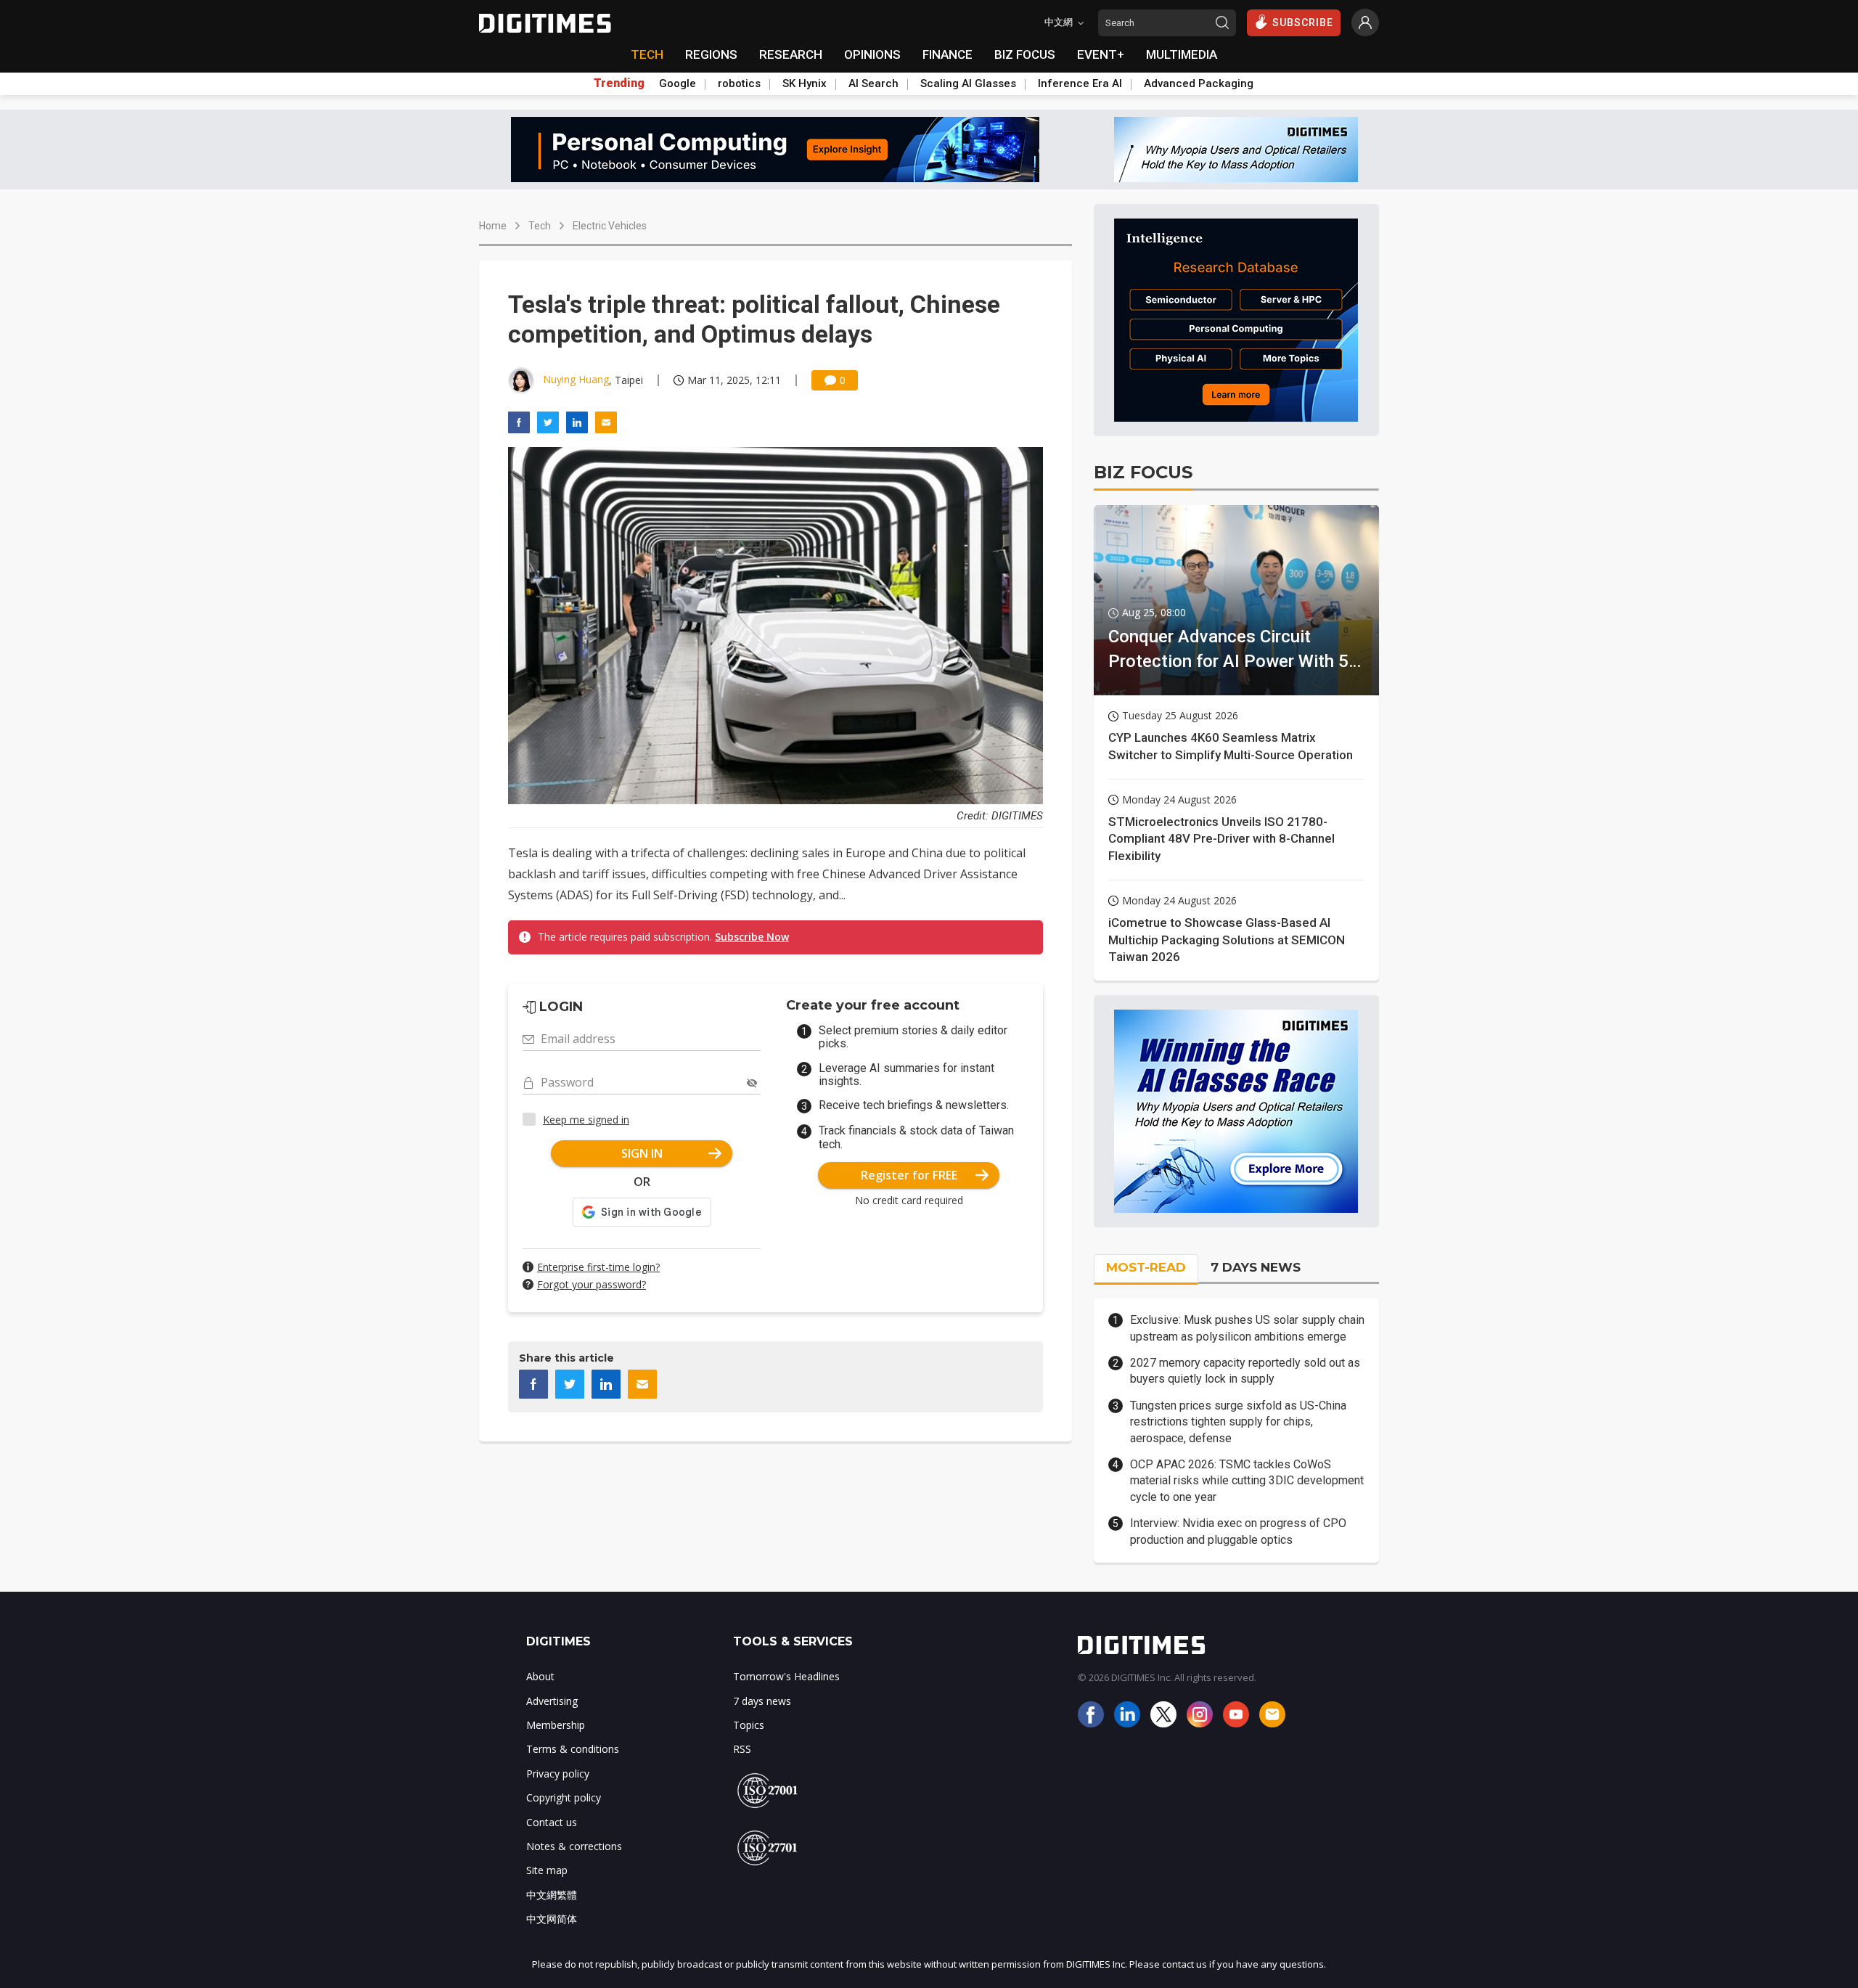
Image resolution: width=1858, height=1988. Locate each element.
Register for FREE (909, 1175)
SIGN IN (642, 1153)
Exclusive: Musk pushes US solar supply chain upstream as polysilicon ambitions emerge (1247, 1328)
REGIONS (711, 54)
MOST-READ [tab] (1146, 1267)
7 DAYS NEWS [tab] (1256, 1267)
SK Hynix (805, 83)
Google (678, 83)
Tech (540, 226)
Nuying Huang (576, 379)
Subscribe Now (752, 937)
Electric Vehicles (610, 226)
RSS (742, 1749)
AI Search (873, 83)
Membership (556, 1725)
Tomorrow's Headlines (786, 1676)
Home (493, 226)
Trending (619, 83)
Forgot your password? (592, 1284)
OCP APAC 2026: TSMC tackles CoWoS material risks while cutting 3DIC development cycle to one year (1247, 1481)
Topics (749, 1725)
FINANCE (948, 54)
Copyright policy (564, 1797)
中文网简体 (552, 1919)
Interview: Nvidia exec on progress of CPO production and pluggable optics (1238, 1531)
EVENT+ (1101, 54)
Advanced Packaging (1199, 83)
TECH (647, 54)
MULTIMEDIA (1182, 54)
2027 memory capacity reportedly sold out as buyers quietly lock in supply (1245, 1371)
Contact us (552, 1822)
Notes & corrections (574, 1846)
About (540, 1676)
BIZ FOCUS (1025, 54)
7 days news (762, 1701)
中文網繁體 (552, 1895)
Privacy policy (558, 1774)
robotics (739, 83)
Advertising (552, 1701)
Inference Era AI (1080, 83)
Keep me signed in (586, 1120)
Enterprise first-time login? (598, 1267)
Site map (547, 1870)
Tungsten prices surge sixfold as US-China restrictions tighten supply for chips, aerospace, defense (1238, 1422)
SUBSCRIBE (1303, 23)
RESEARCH (791, 54)
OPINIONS (872, 54)
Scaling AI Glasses (968, 83)
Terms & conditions (573, 1749)
